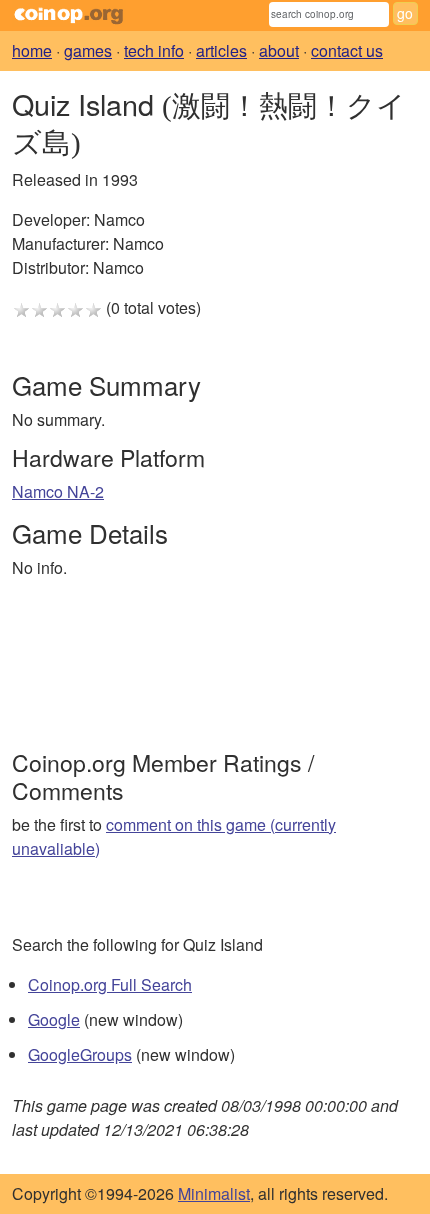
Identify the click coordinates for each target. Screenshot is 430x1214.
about (279, 50)
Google (54, 1019)
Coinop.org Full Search (110, 984)
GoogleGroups (80, 1054)
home (32, 50)
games (88, 50)
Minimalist (214, 1193)
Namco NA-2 (58, 491)
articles (221, 50)
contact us (347, 50)
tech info (154, 50)
